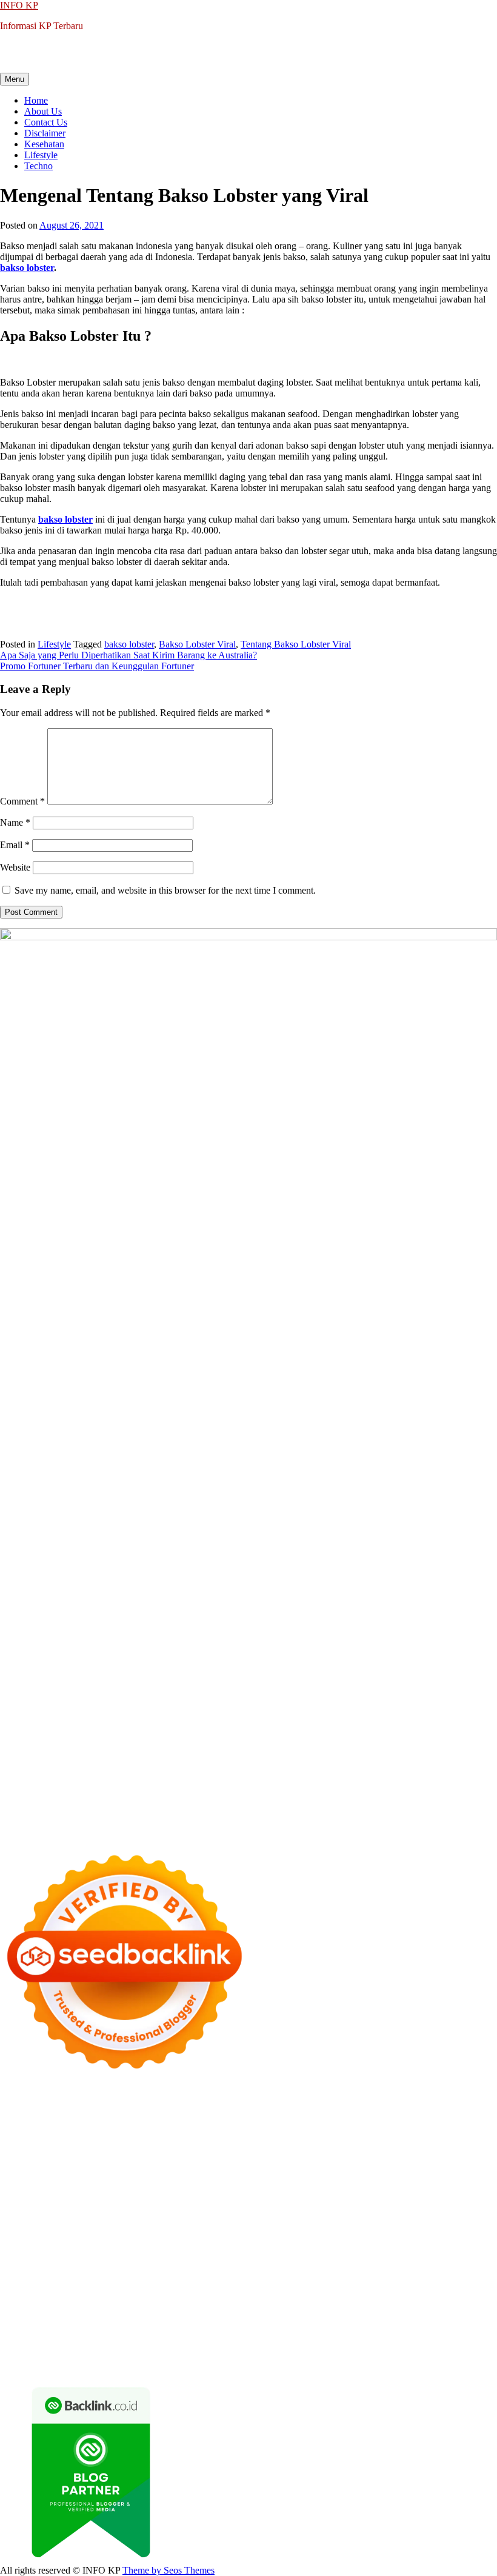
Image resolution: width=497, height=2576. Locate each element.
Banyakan (381, 2343)
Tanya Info (308, 2365)
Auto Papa (383, 2125)
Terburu (175, 2333)
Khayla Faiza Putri (258, 2278)
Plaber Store (297, 2114)
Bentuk (144, 2333)
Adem (348, 2333)
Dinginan (342, 2343)
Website (15, 867)
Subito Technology (64, 2114)
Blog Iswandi (172, 2289)
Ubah (126, 2343)
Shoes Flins (92, 2213)
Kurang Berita (77, 2300)
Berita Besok (293, 2300)
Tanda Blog (133, 2365)
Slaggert (92, 2158)
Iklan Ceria (264, 2136)
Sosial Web (342, 2300)
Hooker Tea (70, 2202)
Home (36, 100)
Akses (414, 2333)
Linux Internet (173, 2256)
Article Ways (353, 2213)
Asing (284, 2322)
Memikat (17, 2354)
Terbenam (19, 2333)
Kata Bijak (242, 2147)
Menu (15, 79)
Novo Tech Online (354, 2169)
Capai (68, 2343)
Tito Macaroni (371, 2256)
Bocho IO (346, 2245)
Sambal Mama (193, 2158)
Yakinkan (90, 2354)
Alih (132, 2322)
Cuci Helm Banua (364, 2278)
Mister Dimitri (134, 2180)
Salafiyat (223, 2136)
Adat (70, 2322)
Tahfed (344, 2267)
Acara (12, 2322)
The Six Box (394, 2223)
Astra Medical (447, 2223)
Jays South (395, 2147)
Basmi (352, 2322)
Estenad (393, 2158)
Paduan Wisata (103, 2311)
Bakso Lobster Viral (197, 644)
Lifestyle (41, 155)
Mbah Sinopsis (319, 2147)
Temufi (109, 2202)
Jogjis (361, 2147)
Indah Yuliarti (319, 2311)
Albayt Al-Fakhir (328, 2125)
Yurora (156, 2147)
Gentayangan (269, 2343)
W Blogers (308, 2136)
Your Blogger (391, 2300)
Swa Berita (21, 2147)
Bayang (405, 2322)
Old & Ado (208, 2234)
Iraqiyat (15, 2213)
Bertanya (445, 2311)
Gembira (53, 2354)
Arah (307, 2322)
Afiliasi (478, 2311)
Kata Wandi (423, 2278)
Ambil (154, 2322)
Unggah (97, 2343)
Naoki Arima (72, 2256)
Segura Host (452, 2191)
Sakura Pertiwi (162, 2311)
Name (15, 822)
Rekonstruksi (189, 2180)
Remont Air (22, 2256)
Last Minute (171, 2223)
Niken (454, 2267)
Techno (38, 166)
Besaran (419, 2343)
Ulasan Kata (217, 2343)
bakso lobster (129, 644)
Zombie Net (293, 2169)
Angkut (256, 2322)
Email (15, 845)
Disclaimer (45, 133)
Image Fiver (212, 2103)
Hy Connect (352, 2158)
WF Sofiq (86, 2180)
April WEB (465, 2147)
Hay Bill (461, 2245)
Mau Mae (309, 2267)
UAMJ (354, 2234)
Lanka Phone (293, 2103)
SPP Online (120, 2191)
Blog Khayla (225, 2289)
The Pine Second (329, 2191)
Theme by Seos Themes (168, 2570)
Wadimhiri (95, 2125)
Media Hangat (358, 2365)
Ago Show (237, 2180)
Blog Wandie (352, 2289)
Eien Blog (19, 2180)
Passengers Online (192, 2125)
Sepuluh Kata (409, 2354)
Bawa (451, 2322)
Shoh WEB (245, 2169)
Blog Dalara (52, 2136)
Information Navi (433, 2256)
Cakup (264, 2333)
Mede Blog (374, 2202)
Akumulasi (189, 2322)
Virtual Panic (110, 2169)
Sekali (151, 2354)
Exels (11, 2191)
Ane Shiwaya (278, 2202)
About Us (43, 111)
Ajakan (320, 2333)
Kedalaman (458, 2343)
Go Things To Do (307, 2256)
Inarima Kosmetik (231, 2223)
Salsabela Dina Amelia (423, 2289)
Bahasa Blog (84, 2365)
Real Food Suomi (34, 2223)
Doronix (337, 2103)
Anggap (443, 2333)
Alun (112, 2322)
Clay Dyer (388, 2245)
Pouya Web (328, 2202)
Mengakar (381, 2333)
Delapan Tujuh (158, 2103)
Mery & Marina (458, 2169)
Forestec (426, 2245)
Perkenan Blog (28, 2365)
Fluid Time (475, 2202)
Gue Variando (259, 2234)
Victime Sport (26, 2234)
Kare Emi (231, 2202)
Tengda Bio (22, 2202)
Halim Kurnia (219, 2311)
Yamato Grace (358, 2136)
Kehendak (185, 2354)
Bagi (328, 2322)
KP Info (286, 2158)
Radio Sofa (102, 2278)
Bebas (52, 2333)
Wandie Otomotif (111, 2289)
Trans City (226, 2267)
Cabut (204, 2333)
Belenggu (85, 2333)
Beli (430, 2322)
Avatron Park (430, 2125)
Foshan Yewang (241, 2114)
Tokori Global (75, 2245)
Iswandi (312, 2278)
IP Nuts (69, 2234)
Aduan (291, 2333)
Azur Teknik (103, 2103)
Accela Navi (442, 2114)
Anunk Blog (53, 2103)
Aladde (59, 2158)
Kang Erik (269, 2267)
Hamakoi (429, 2158)
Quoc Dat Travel (261, 2125)
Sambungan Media (286, 2354)
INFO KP (19, 5)
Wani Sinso (22, 2158)
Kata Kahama (178, 2136)
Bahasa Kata (412, 2365)
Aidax (315, 2158)
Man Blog (420, 2267)
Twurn (90, 2136)
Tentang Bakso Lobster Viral (296, 644)
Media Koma (240, 2300)
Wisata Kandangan (288, 2289)
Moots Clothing (52, 2169)
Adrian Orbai (220, 2191)
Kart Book (44, 2191)
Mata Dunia (149, 2267)
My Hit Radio (136, 2158)
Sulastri (206, 2169)
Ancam (225, 2322)
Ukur (181, 2343)
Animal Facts (313, 2234)
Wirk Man (379, 2267)
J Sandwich (122, 2256)
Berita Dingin (463, 2354)
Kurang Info (24, 2300)
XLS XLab (392, 2234)
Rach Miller (429, 2180)
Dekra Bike (402, 2213)
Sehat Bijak (403, 2311)
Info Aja (362, 2311)
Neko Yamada (181, 2114)
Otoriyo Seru (111, 2234)
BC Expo (308, 2213)
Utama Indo (246, 2158)
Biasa (117, 2333)
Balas (377, 2322)
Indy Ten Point (338, 2223)
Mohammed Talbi (151, 2213)
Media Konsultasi (251, 2365)
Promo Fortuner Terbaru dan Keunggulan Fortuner (97, 666)
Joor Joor (205, 2213)
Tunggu (154, 2343)
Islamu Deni (411, 2136)
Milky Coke (161, 2234)
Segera (123, 2354)
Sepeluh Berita (186, 2365)
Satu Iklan (439, 2300)
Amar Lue (191, 2202)
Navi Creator (53, 2278)
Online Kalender (459, 2213)
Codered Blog (425, 2202)
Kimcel (252, 2103)
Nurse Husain (163, 2169)
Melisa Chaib (116, 2147)
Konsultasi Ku (352, 2354)
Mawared (88, 2223)
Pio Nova (50, 2213)
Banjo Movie (300, 2245)
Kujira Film (147, 2202)
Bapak (309, 2343)
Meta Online (195, 2147)
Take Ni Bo (393, 2114)
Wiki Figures (127, 2114)
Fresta (429, 2147)
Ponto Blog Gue (256, 2213)
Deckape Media (135, 2245)
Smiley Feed (169, 2191)
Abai (91, 2322)
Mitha (277, 2147)
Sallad (53, 2180)
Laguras (470, 2180)
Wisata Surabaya (48, 2267)
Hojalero (409, 2169)
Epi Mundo (127, 2136)
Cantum (233, 2333)
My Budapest (193, 2245)
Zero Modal (346, 2114)
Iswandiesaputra (189, 2278)
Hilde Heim (50, 2125)
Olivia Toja (66, 2147)
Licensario (287, 2223)
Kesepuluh (227, 2354)
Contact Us (46, 122)
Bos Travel (103, 2267)
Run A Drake (247, 2245)
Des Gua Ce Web (237, 2256)
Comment (22, 801)
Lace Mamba (432, 2103)
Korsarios (127, 2223)
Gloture (81, 2191)
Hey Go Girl (380, 2103)
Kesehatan (44, 144)
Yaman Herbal (443, 2234)
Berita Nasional (136, 2300)
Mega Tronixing (395, 2191)
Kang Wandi (52, 2289)
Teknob (189, 2267)
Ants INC (135, 2125)
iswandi (141, 2278)
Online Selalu (47, 2311)
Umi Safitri (269, 2311)
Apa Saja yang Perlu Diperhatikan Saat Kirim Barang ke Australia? (128, 655)
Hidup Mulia (285, 2180)
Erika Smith (271, 2191)
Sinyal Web (191, 2300)
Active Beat (23, 2245)
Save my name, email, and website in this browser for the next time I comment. (165, 890)
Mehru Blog (460, 2136)
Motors (14, 2103)
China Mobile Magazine (358, 2180)
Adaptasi (42, 2322)
